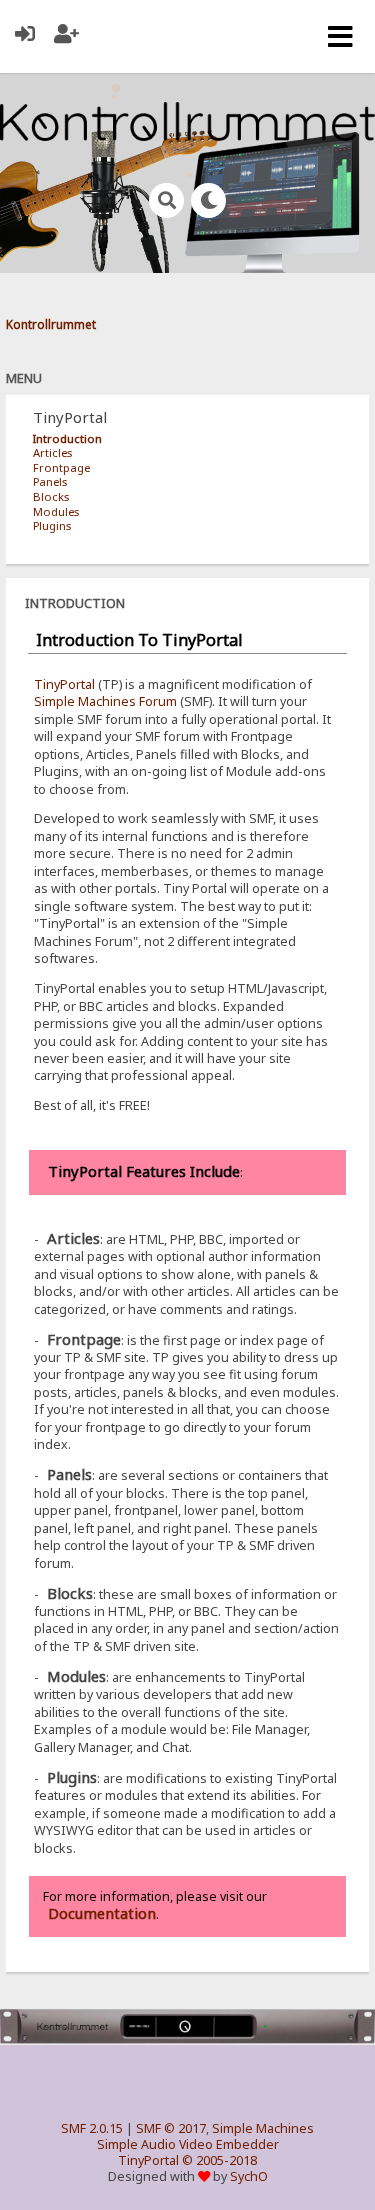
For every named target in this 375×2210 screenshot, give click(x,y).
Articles (52, 452)
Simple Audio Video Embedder (188, 2144)
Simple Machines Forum (105, 701)
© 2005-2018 (219, 2160)
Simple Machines (263, 2128)
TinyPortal (64, 684)
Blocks (51, 496)
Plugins (52, 525)
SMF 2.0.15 (92, 2128)
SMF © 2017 (171, 2128)
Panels (50, 481)
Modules (56, 511)
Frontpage (61, 467)
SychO (249, 2176)
